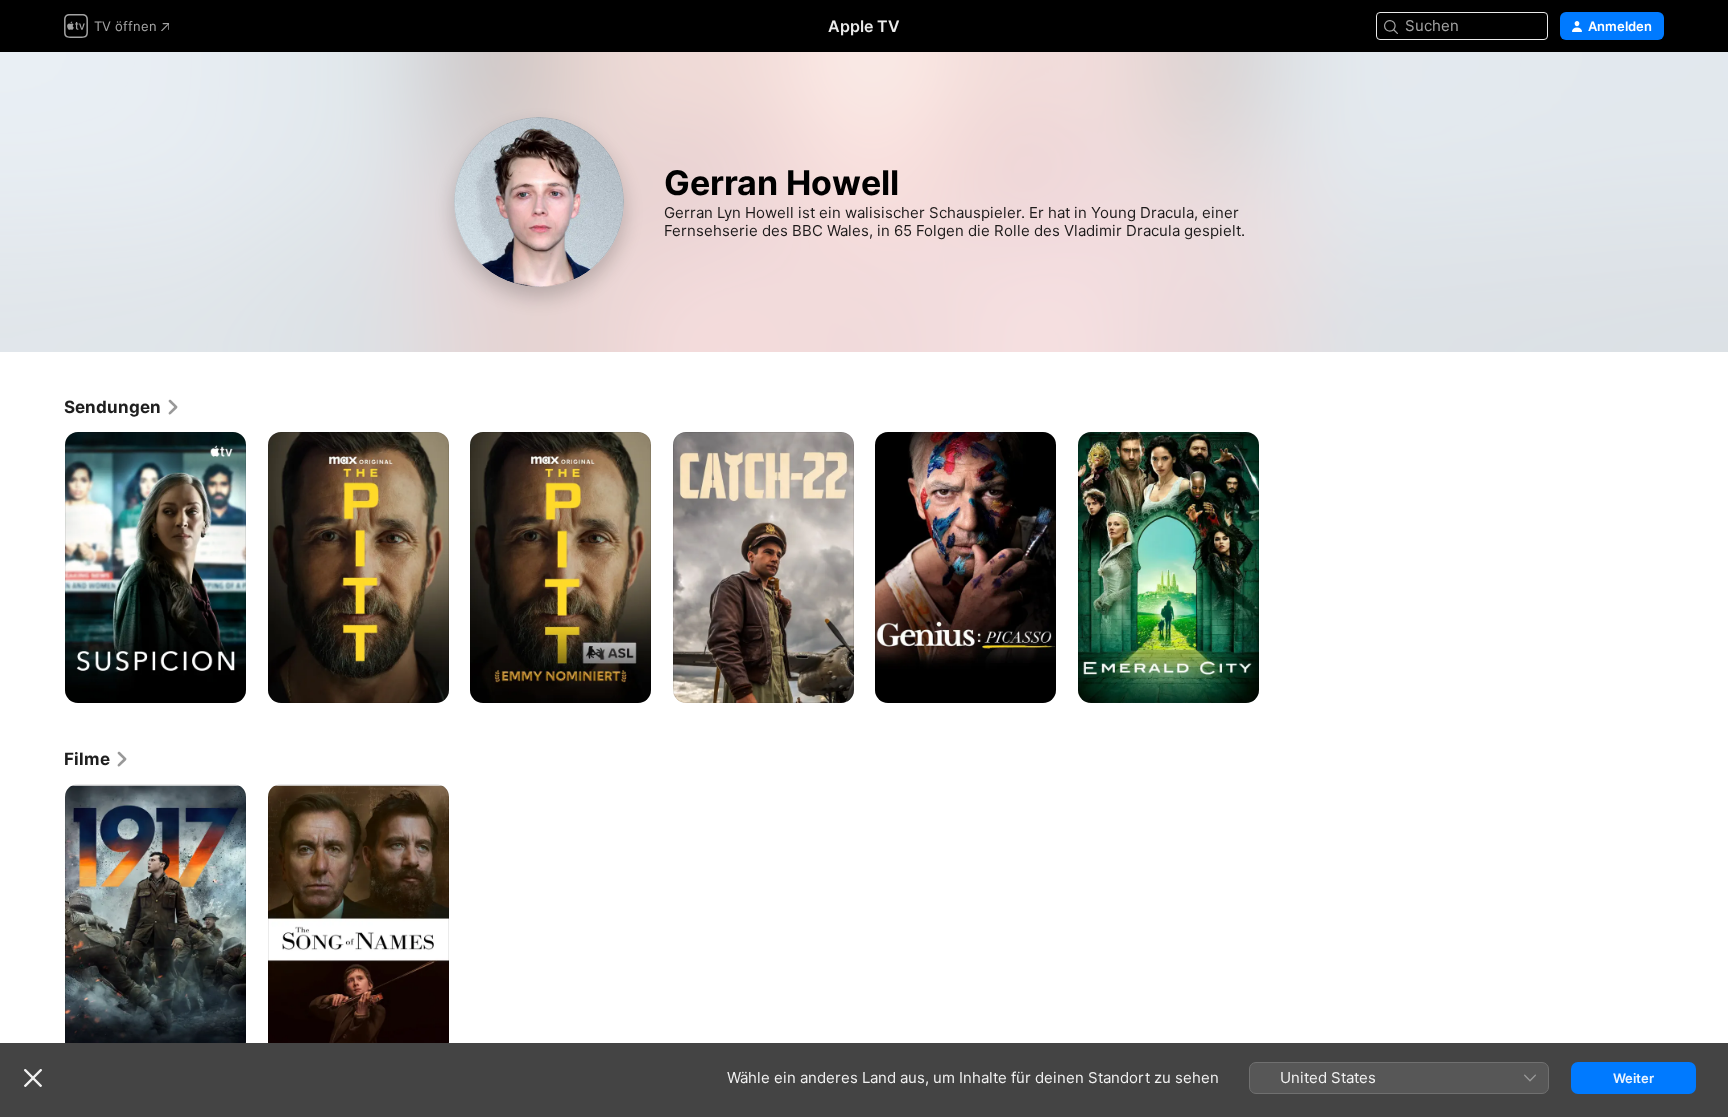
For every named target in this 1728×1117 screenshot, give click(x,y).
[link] (122, 407)
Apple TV (864, 26)
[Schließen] (33, 1078)
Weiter (1633, 1078)
